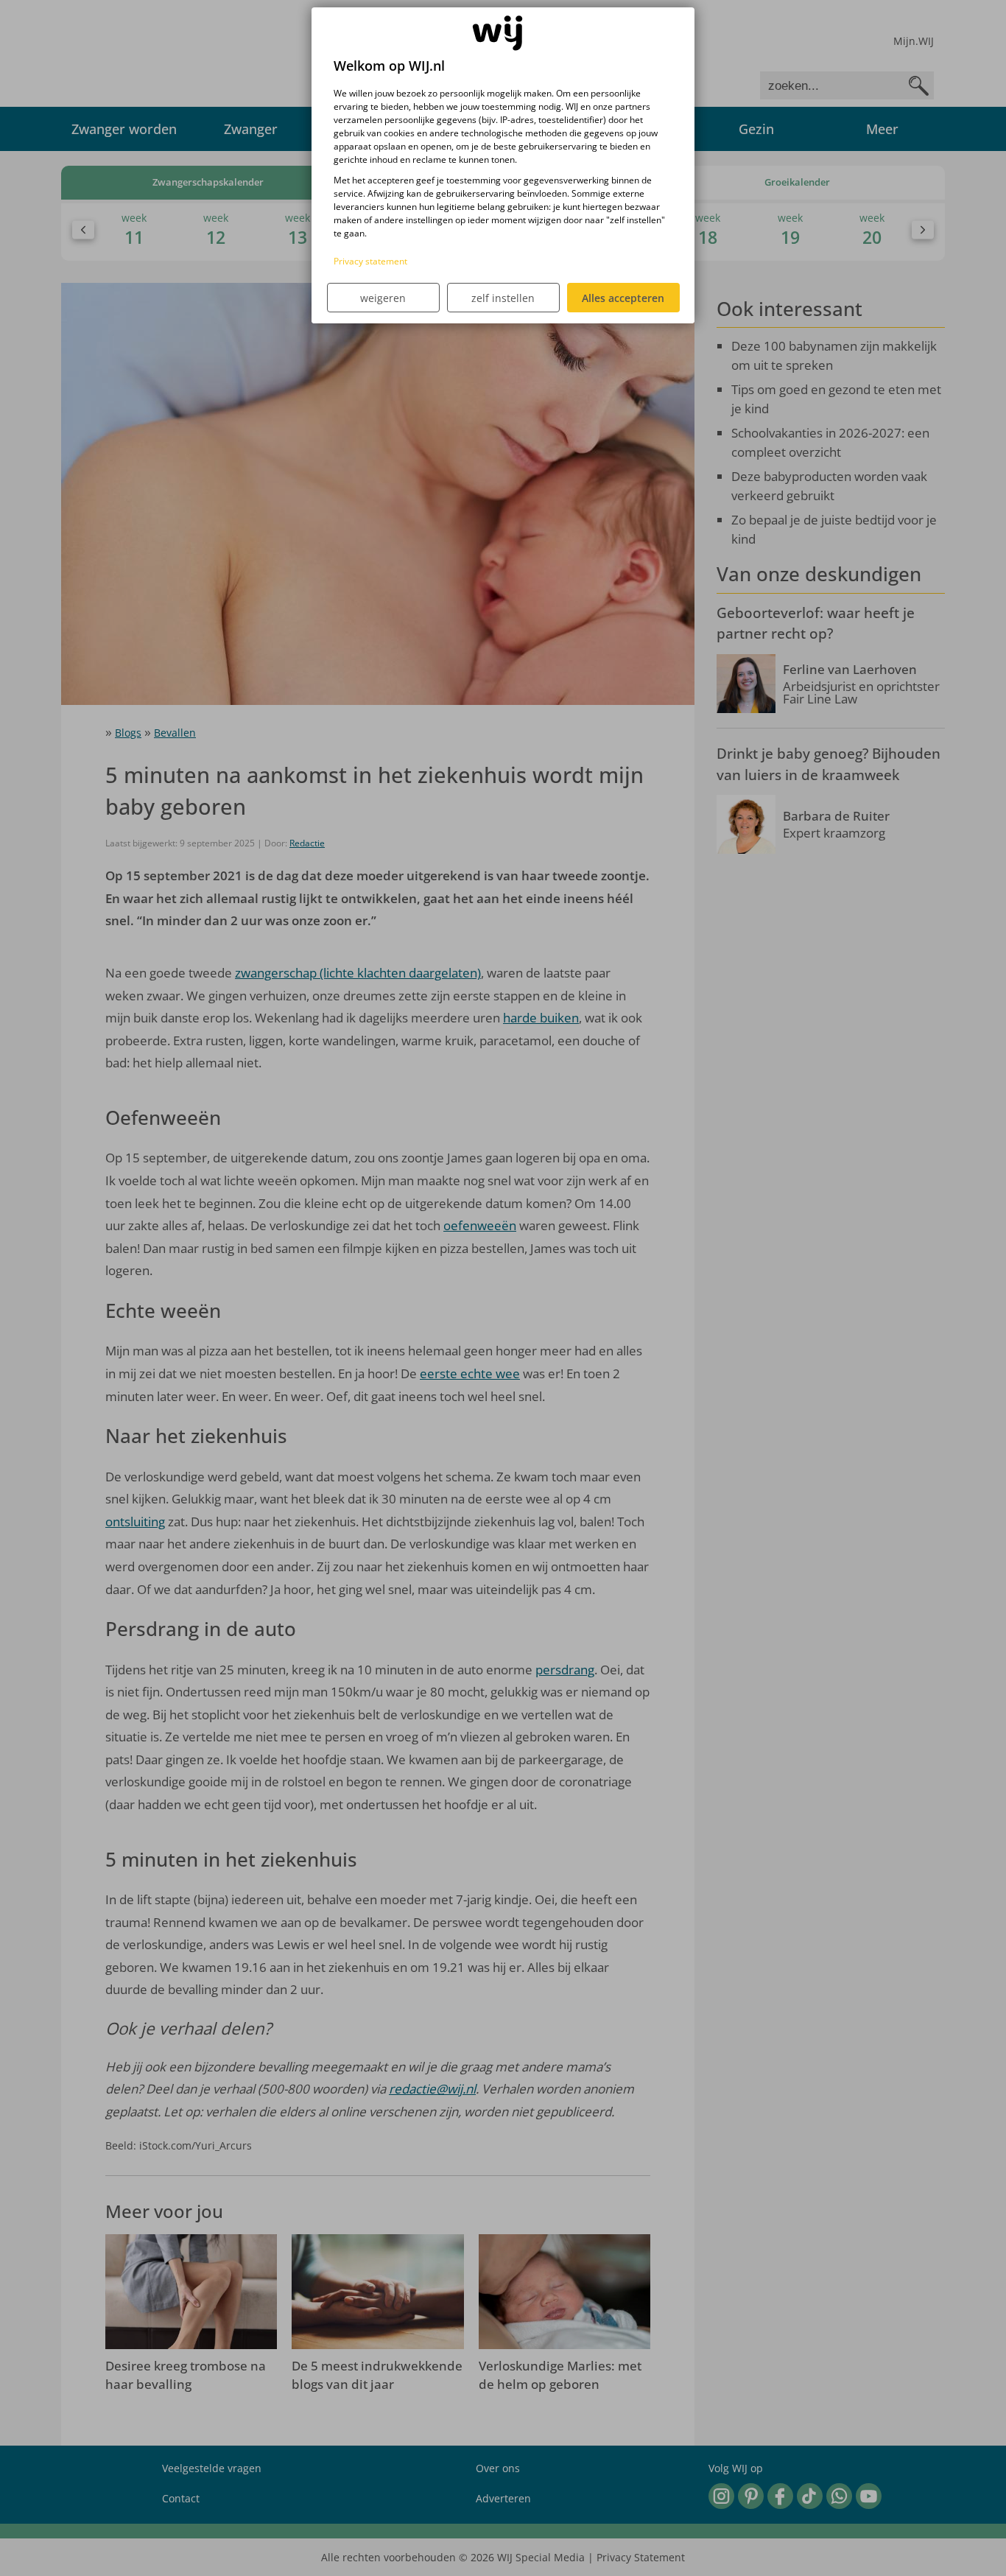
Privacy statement (370, 261)
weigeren (383, 298)
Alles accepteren (623, 298)
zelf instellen (503, 298)
